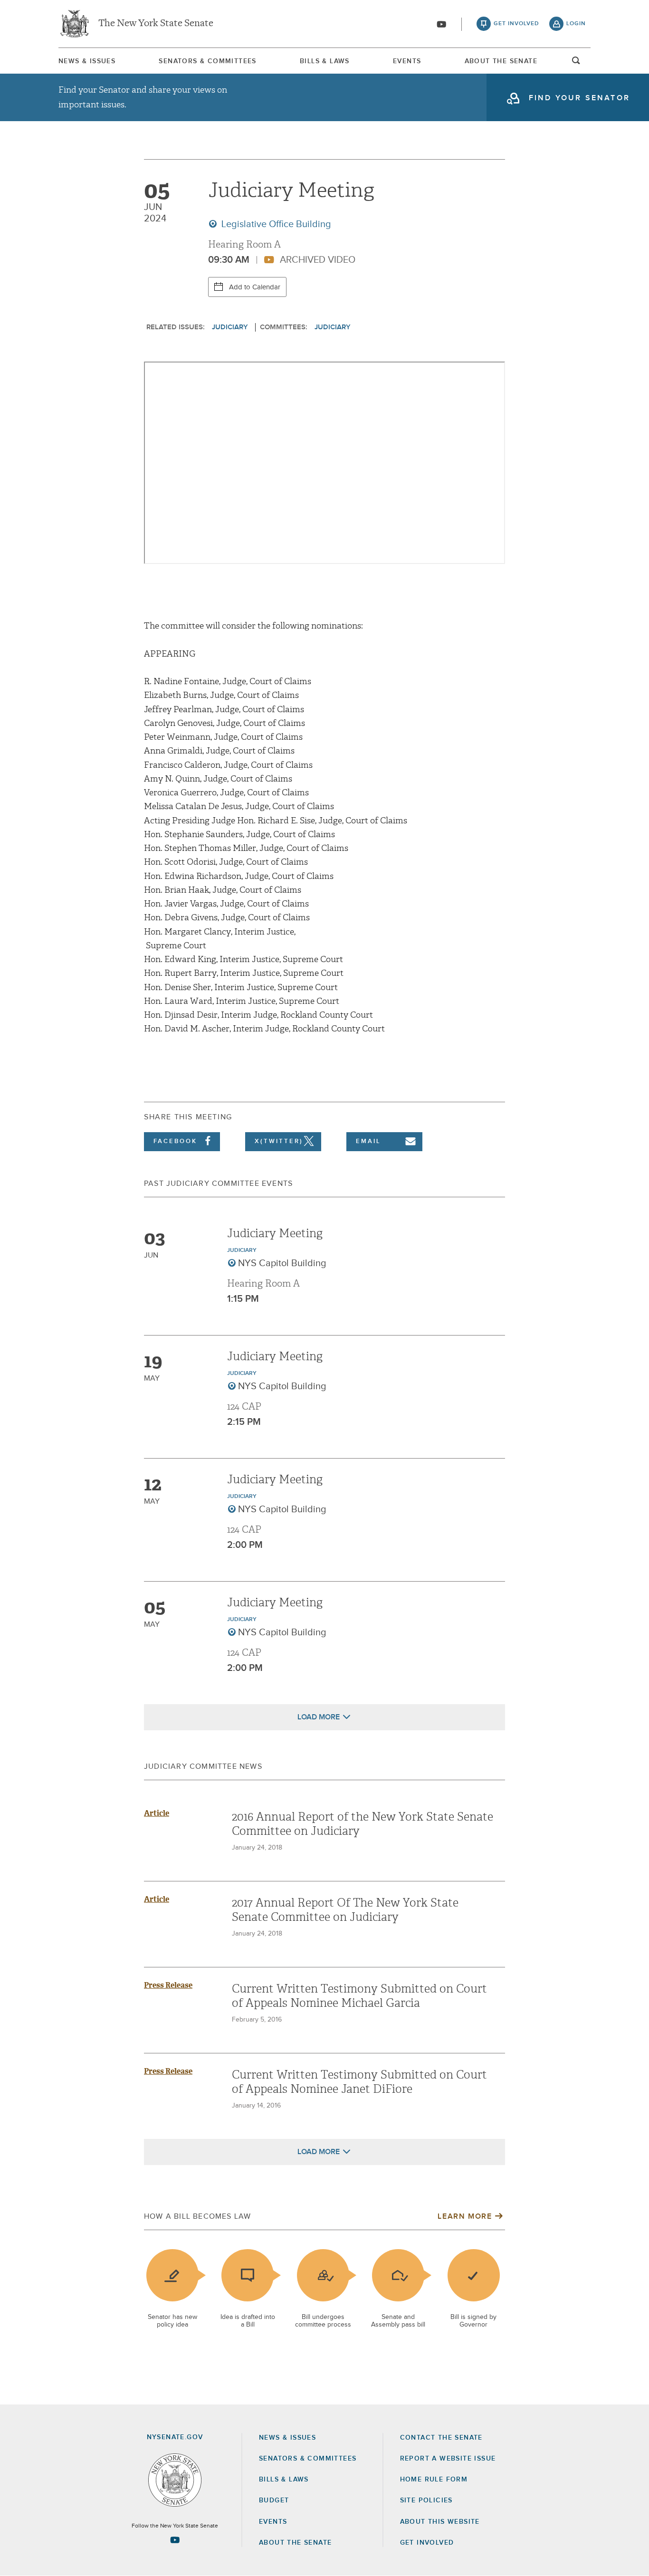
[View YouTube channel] (441, 24)
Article (157, 1813)
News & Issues (87, 61)
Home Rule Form (434, 2480)
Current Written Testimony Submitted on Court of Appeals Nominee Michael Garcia (359, 1996)
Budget (274, 2500)
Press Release (168, 1985)
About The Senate (501, 61)
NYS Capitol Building (282, 1263)
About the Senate (295, 2543)
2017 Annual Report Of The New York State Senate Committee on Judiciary (345, 1910)
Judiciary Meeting (275, 1233)
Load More (319, 1717)
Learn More (465, 2216)
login (576, 24)
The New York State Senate (156, 24)
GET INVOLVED (427, 2543)
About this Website (440, 2522)
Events (407, 61)
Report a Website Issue (448, 2459)
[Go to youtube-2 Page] (175, 2540)
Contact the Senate (441, 2438)
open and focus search (576, 63)
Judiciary (230, 327)
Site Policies (426, 2500)
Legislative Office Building (275, 224)
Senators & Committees (207, 61)
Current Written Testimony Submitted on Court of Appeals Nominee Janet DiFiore (359, 2082)
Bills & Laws (325, 61)
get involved (516, 24)
